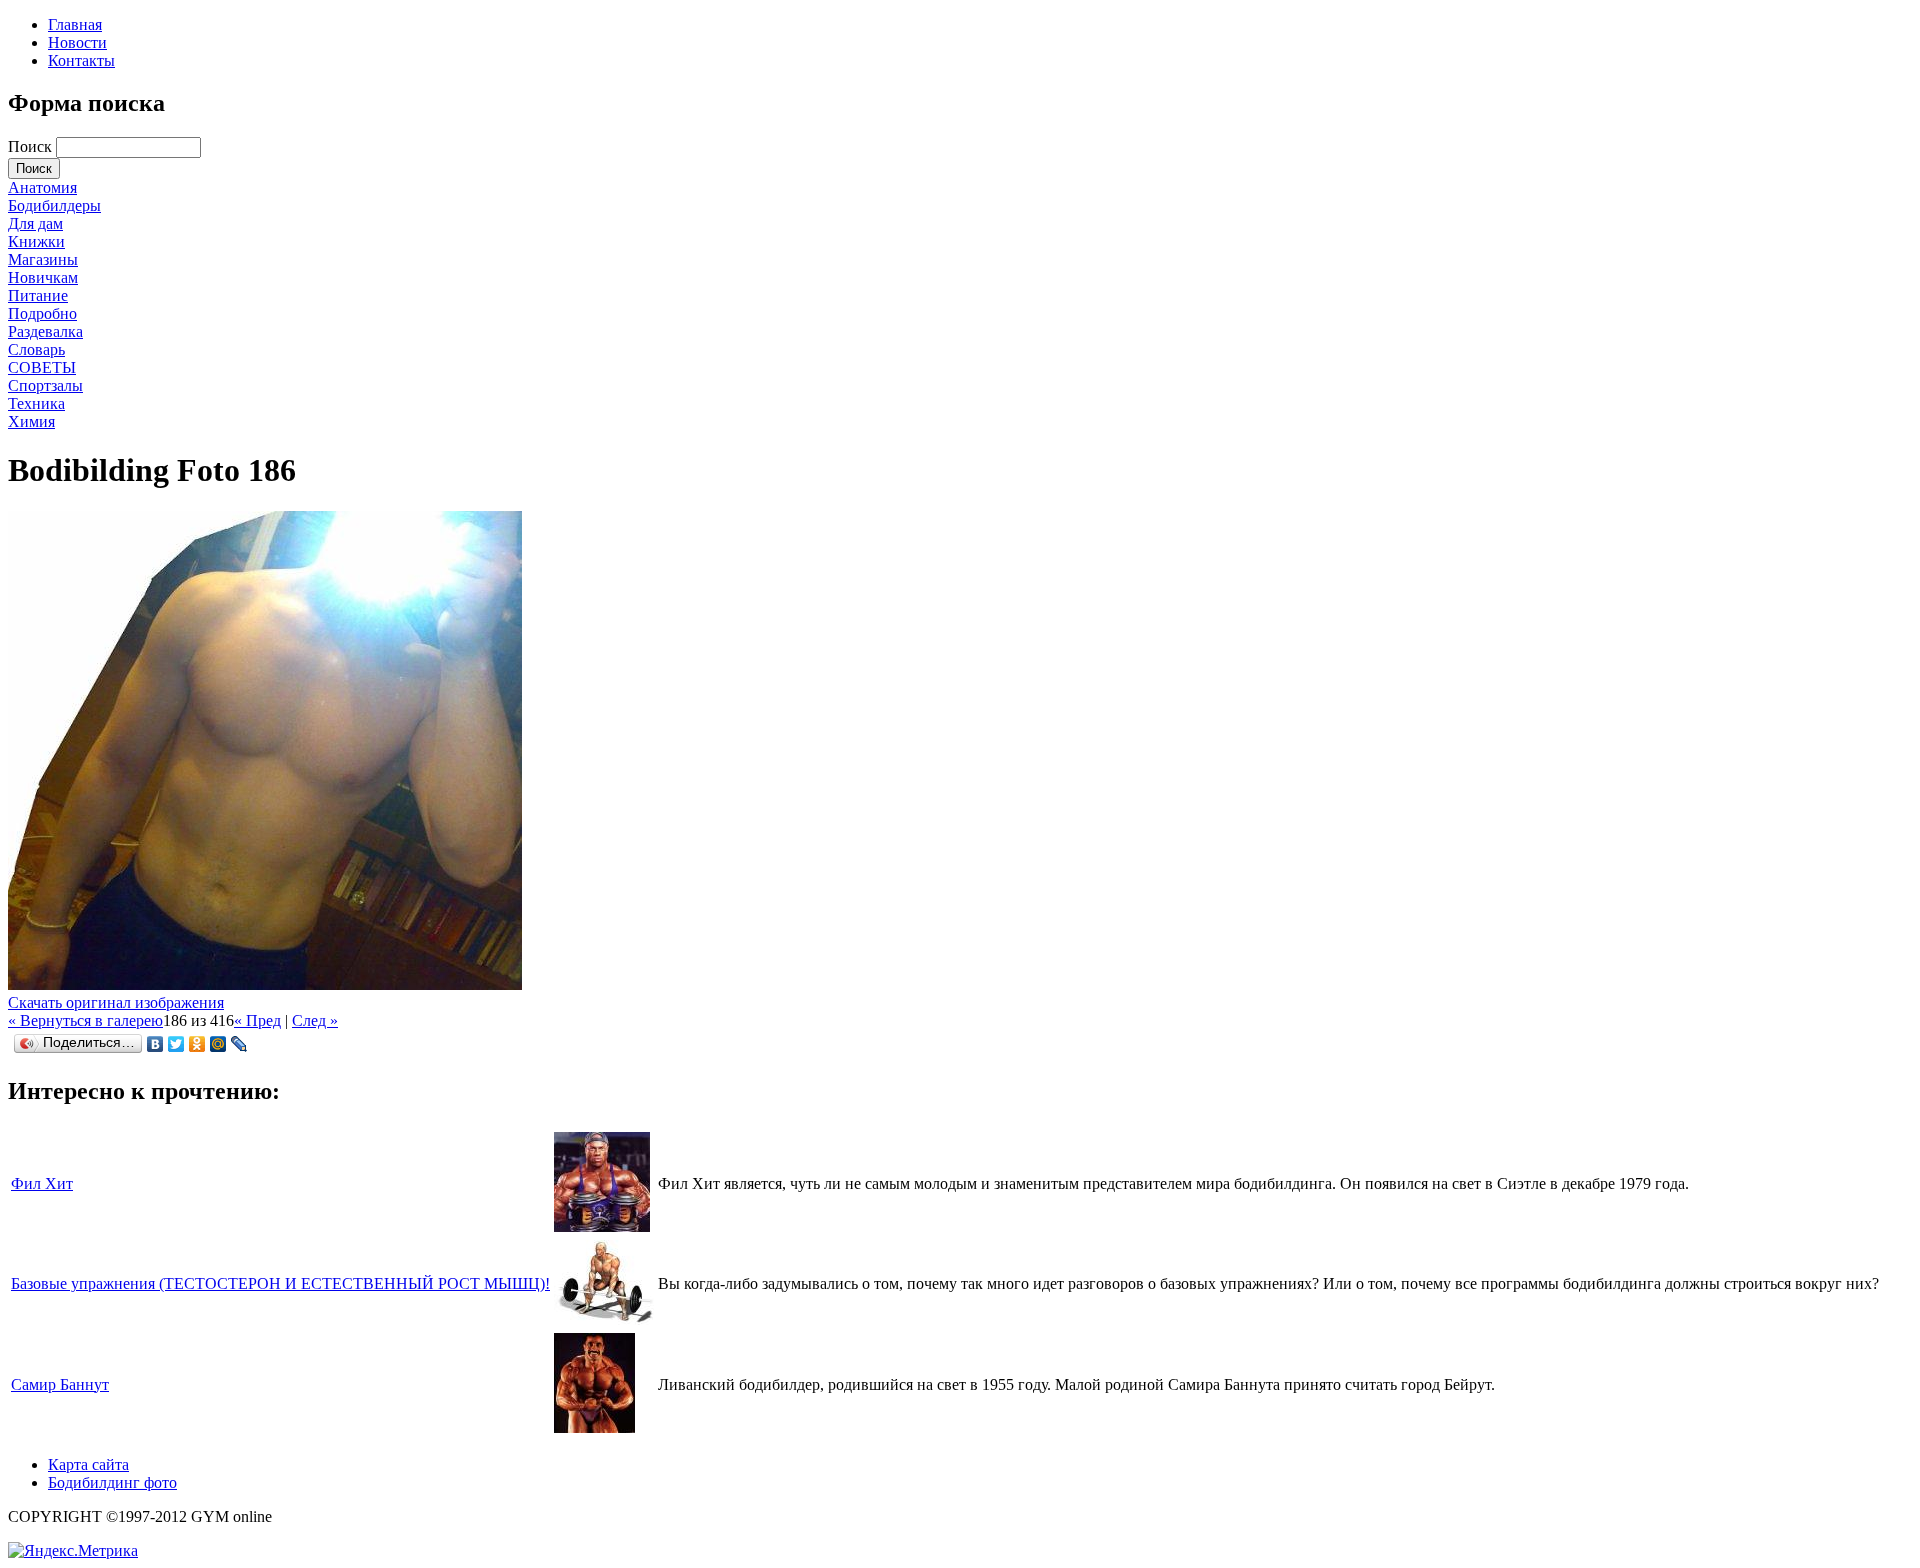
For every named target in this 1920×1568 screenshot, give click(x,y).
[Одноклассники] (197, 1044)
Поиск (32, 146)
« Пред (257, 1020)
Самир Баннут (60, 1384)
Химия (31, 421)
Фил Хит (42, 1183)
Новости (77, 42)
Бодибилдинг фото (112, 1482)
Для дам (35, 223)
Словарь (36, 349)
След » (315, 1020)
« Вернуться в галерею (85, 1020)
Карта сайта (88, 1464)
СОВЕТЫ (42, 367)
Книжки (36, 241)
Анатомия (42, 187)
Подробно (42, 313)
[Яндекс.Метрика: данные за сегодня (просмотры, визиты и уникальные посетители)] (73, 1551)
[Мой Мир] (218, 1044)
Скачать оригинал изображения (116, 1002)
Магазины (43, 259)
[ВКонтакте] (155, 1044)
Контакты (81, 60)
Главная (75, 24)
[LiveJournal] (239, 1044)
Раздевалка (45, 331)
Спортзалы (45, 385)
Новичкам (43, 277)
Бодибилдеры (54, 205)
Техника (36, 403)
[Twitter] (176, 1044)
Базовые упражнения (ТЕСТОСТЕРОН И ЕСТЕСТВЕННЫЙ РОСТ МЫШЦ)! (280, 1283)
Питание (38, 295)
